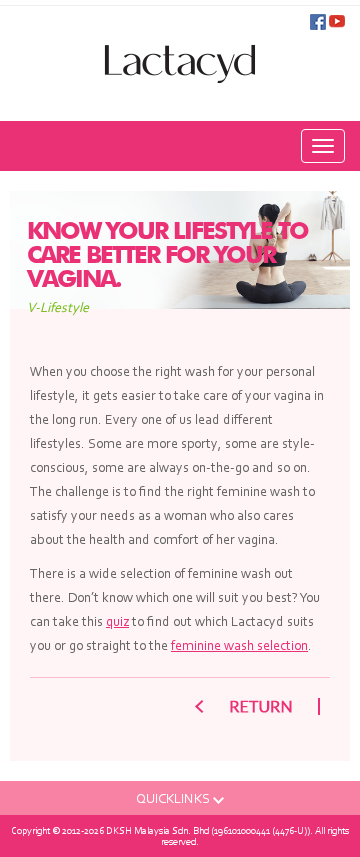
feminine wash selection (239, 645)
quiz (117, 621)
